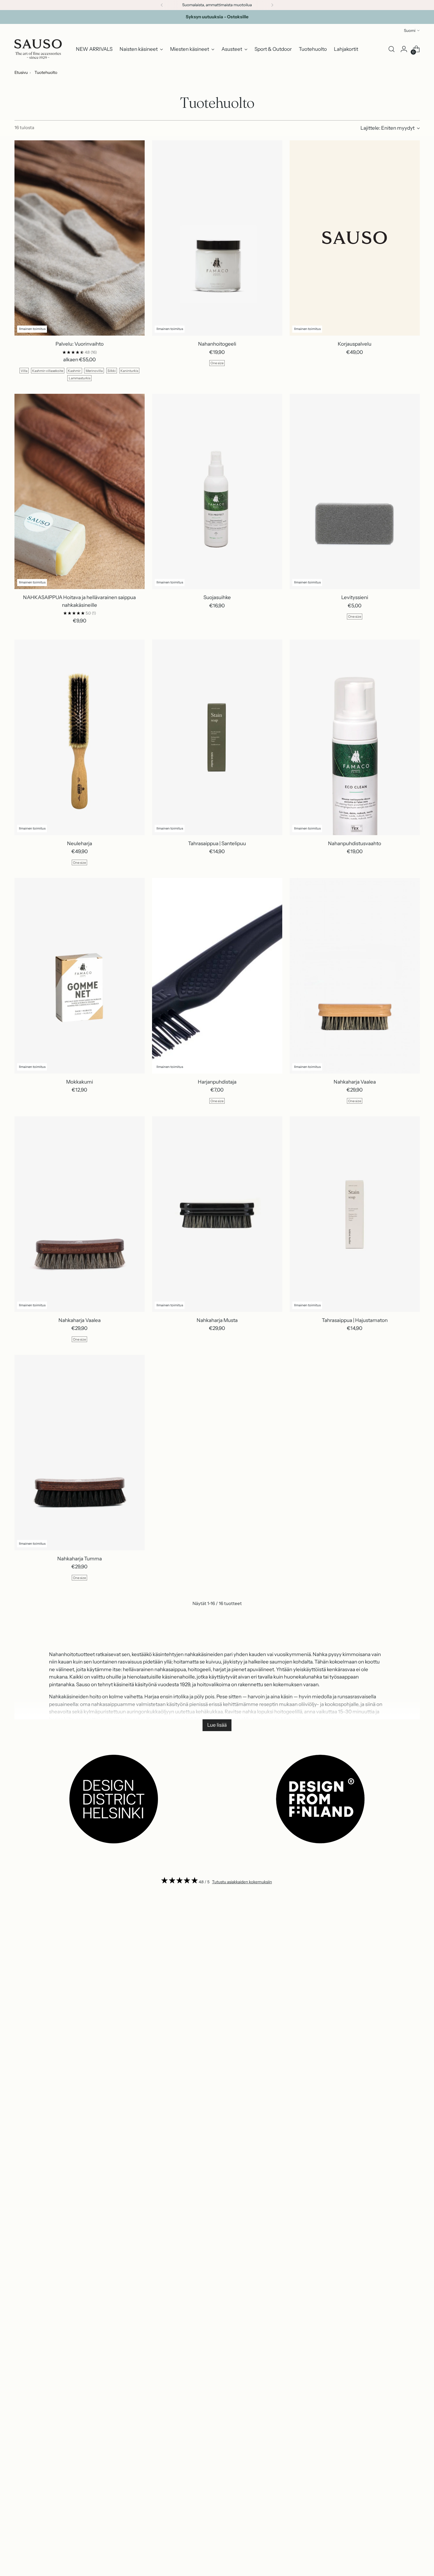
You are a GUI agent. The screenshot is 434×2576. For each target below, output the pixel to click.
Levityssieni (355, 597)
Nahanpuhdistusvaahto (355, 843)
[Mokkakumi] (80, 976)
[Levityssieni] (355, 492)
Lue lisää (217, 1725)
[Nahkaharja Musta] (217, 1214)
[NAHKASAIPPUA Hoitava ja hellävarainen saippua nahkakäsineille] (80, 492)
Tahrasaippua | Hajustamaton (355, 1320)
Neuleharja (80, 843)
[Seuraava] (272, 5)
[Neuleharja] (80, 737)
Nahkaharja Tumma (80, 1559)
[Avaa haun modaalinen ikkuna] (391, 49)
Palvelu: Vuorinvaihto (80, 344)
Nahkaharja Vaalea (355, 1082)
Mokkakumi (80, 1082)
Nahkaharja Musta (217, 1320)
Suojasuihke (217, 597)
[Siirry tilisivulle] (404, 49)
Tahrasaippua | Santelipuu (217, 843)
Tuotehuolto (46, 72)
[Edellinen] (162, 5)
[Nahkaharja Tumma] (80, 1453)
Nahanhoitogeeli (217, 344)
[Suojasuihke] (217, 492)
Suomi (410, 30)
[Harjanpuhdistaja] (217, 976)
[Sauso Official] (38, 49)
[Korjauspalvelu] (355, 238)
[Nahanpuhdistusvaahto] (355, 737)
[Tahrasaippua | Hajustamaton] (355, 1214)
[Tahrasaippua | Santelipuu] (217, 737)
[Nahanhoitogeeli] (217, 238)
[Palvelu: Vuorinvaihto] (80, 238)
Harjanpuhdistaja (217, 1082)
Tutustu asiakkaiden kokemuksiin (242, 1882)
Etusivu (21, 72)
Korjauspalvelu (355, 344)
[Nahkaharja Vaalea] (355, 976)
